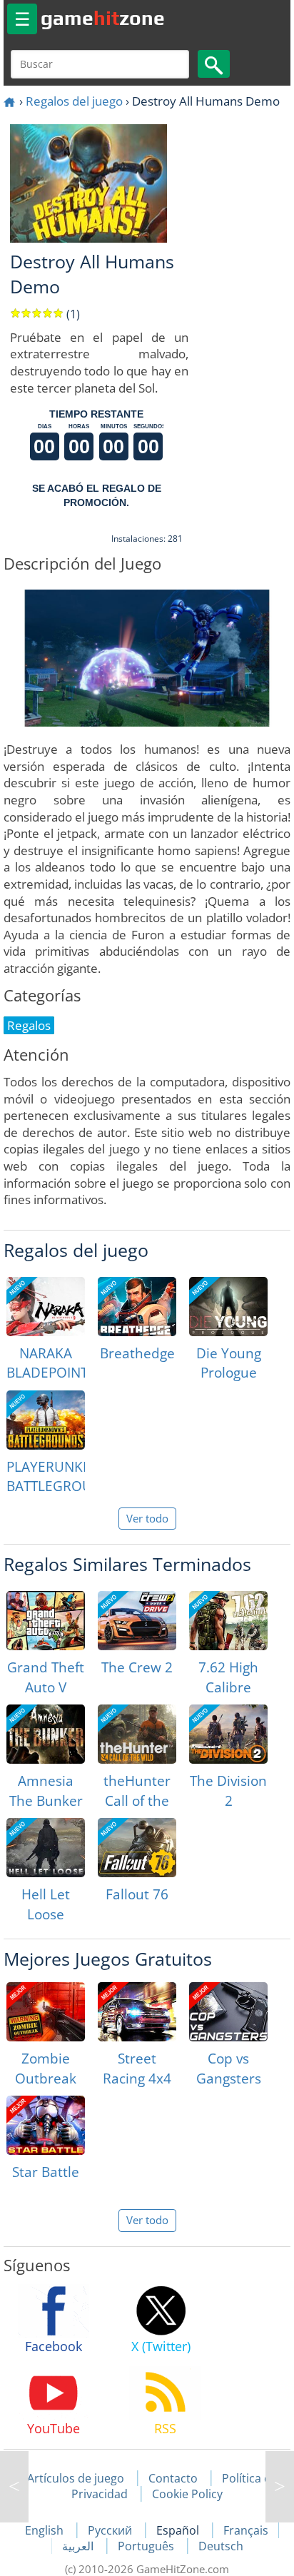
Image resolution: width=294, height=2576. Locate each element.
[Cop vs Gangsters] (228, 2012)
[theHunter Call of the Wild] (137, 1734)
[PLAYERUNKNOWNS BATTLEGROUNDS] (46, 1420)
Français (246, 2530)
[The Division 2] (228, 1734)
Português (147, 2546)
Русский (111, 2530)
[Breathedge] (137, 1307)
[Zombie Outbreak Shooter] (46, 2012)
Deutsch (221, 2546)
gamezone (103, 18)
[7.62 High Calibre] (228, 1621)
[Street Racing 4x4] (137, 2012)
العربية (79, 2546)
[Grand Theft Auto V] (46, 1621)
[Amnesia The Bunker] (46, 1734)
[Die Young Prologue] (228, 1307)
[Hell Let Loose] (46, 1848)
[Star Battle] (46, 2125)
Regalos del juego (74, 101)
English (46, 2530)
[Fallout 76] (137, 1848)
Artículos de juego (76, 2478)
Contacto (173, 2478)
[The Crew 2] (137, 1621)
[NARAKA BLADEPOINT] (46, 1307)
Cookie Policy (187, 2494)
